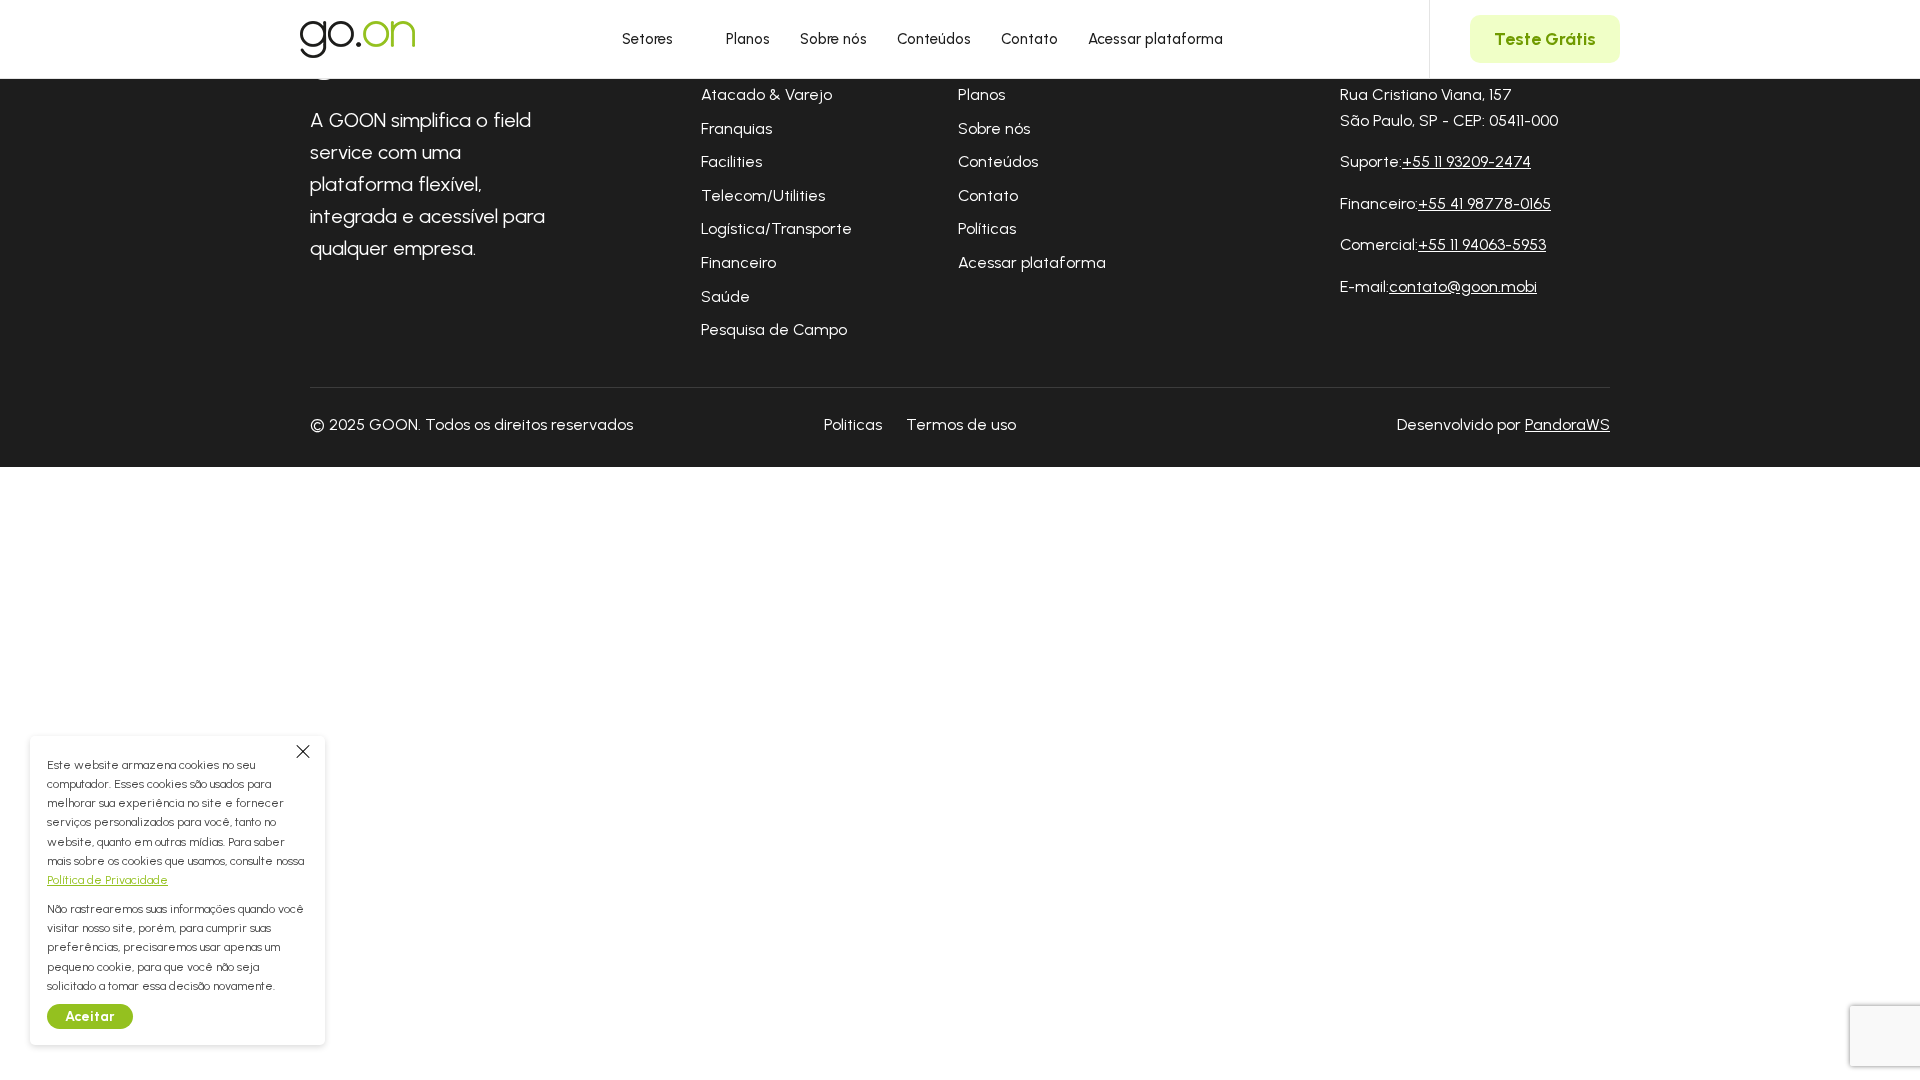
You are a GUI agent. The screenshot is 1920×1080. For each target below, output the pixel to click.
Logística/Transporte (776, 228)
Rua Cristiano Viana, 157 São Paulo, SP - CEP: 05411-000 (1449, 107)
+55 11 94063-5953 (1482, 244)
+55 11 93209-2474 (1466, 161)
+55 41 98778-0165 (1484, 203)
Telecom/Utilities (763, 195)
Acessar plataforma (1155, 39)
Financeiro (738, 262)
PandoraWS (1567, 425)
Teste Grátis (1545, 39)
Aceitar (90, 1016)
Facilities (731, 161)
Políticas (987, 228)
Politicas (853, 424)
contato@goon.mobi (1463, 286)
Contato (1029, 39)
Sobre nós (833, 39)
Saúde (725, 296)
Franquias (736, 128)
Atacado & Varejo (766, 94)
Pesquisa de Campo (774, 329)
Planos (748, 39)
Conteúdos (934, 39)
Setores (647, 39)
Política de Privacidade (107, 880)
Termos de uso (961, 424)
